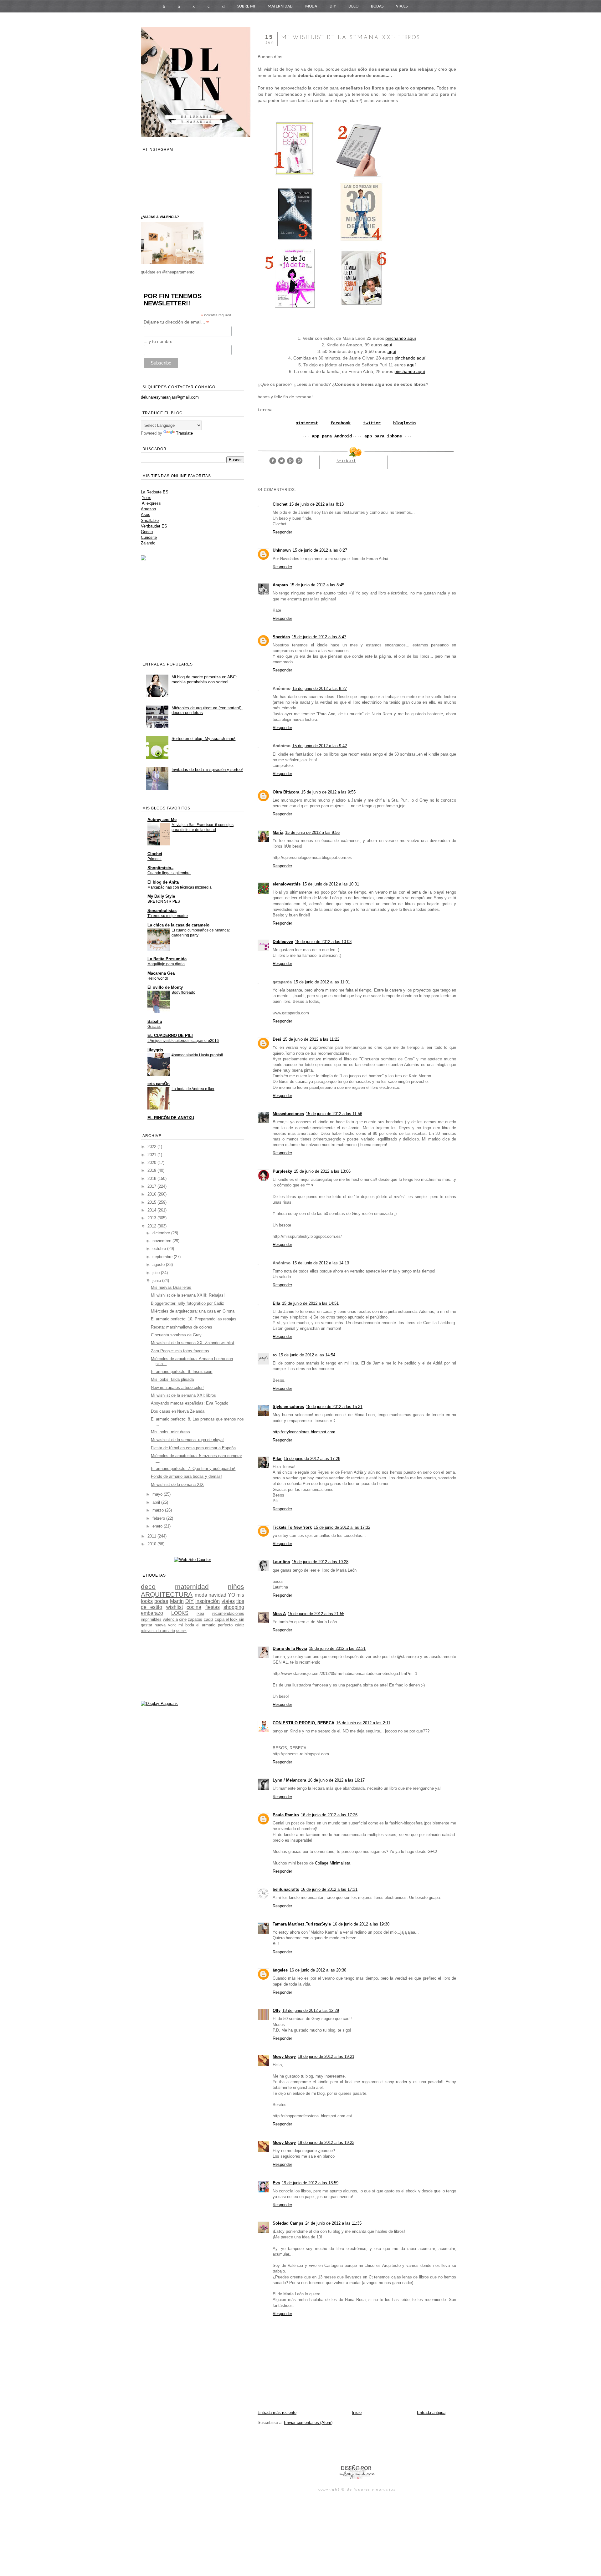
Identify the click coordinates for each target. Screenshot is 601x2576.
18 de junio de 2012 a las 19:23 (326, 2142)
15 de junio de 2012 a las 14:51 (310, 1303)
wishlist (346, 461)
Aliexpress (151, 503)
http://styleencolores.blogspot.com (304, 1432)
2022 (152, 1147)
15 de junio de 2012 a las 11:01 (322, 982)
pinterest (307, 423)
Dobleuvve (283, 942)
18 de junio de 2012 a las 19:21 (326, 2056)
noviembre (162, 1241)
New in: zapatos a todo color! (177, 1387)
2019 (152, 1170)
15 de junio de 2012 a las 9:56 (312, 832)
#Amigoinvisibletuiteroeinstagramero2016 (183, 1041)
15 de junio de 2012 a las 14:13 (321, 1263)
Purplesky (282, 1171)
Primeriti (154, 859)
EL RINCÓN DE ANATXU (171, 1118)
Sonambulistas (162, 911)
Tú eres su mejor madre (168, 916)
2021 (152, 1155)
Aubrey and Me (162, 820)
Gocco (147, 532)
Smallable (150, 520)
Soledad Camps (288, 2223)
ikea (200, 1613)
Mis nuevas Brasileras (171, 1287)
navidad (217, 1595)
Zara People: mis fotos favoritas (180, 1351)
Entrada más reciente (277, 2413)
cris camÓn (159, 1084)
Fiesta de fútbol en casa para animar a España (193, 1448)
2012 (152, 1226)
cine (183, 1619)
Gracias (154, 1027)
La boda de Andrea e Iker (193, 1089)
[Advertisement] (331, 2444)
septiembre (163, 1257)
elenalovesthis (287, 884)
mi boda (186, 1625)
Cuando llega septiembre (169, 873)
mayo (158, 1494)
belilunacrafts (286, 1889)
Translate (184, 433)
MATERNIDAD (280, 6)
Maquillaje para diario (166, 964)
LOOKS (180, 1613)
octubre (160, 1249)
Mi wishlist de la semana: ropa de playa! (187, 1440)
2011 (152, 1536)
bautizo (181, 1631)
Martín (177, 1601)
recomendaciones (228, 1613)
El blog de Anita (163, 882)
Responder (282, 532)
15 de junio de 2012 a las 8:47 (319, 637)
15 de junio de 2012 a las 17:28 (312, 1459)
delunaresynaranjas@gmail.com (170, 397)
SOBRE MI (246, 6)
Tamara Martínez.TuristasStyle (302, 1924)
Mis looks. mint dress (170, 1432)
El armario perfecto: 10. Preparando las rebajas (194, 1319)
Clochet (280, 504)
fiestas (213, 1607)
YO (231, 1595)
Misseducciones (288, 1114)
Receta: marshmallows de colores (182, 1327)
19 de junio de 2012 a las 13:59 (310, 2183)
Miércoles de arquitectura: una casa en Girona (193, 1311)
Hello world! (158, 978)
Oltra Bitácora (286, 792)
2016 (152, 1194)
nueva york (165, 1625)
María (278, 832)
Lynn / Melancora (289, 1780)
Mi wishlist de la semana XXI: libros (183, 1395)
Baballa (155, 1021)
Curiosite (149, 537)
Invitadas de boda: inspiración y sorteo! (207, 770)
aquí (388, 345)
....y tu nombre (158, 341)
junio (157, 1280)
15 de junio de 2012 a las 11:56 (334, 1114)
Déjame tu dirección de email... (176, 322)
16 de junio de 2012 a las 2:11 (363, 1723)
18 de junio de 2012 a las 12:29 (311, 2010)
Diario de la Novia (290, 1648)
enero (158, 1526)
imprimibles (151, 1619)
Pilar (277, 1459)
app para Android (332, 436)
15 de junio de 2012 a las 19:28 (320, 1562)
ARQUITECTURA (167, 1594)
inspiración (208, 1601)
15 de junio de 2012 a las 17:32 (342, 1527)
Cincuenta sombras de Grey (176, 1335)
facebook (341, 423)
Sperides (281, 637)
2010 (152, 1544)
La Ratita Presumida (167, 959)
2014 (152, 1210)
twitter (372, 423)
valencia (170, 1619)
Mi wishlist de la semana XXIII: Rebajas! (188, 1295)
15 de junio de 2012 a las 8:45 (317, 585)
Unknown (282, 550)
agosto (159, 1265)
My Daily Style (161, 896)
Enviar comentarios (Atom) (308, 2423)
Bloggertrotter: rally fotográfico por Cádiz (187, 1303)
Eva (276, 2183)
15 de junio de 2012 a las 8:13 (316, 504)
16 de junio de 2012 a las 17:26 (329, 1815)
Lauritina (281, 1562)
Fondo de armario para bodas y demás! (186, 1476)
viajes (228, 1601)
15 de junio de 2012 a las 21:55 (316, 1614)
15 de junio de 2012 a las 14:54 (307, 1355)
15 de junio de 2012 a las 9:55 (328, 792)
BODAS (377, 6)
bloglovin (404, 423)
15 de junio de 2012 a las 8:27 (320, 550)
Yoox (146, 498)
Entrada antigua (431, 2413)
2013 (152, 1218)
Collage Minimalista (333, 1863)
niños (236, 1586)
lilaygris (155, 1050)
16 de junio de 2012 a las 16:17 (336, 1780)
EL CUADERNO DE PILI (170, 1036)
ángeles (280, 1970)
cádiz (240, 1625)
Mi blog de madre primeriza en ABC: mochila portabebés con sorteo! (204, 679)
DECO (353, 6)
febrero (159, 1518)
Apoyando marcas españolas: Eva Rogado (190, 1403)
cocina (194, 1607)
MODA (311, 6)
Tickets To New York (292, 1527)
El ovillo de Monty (165, 987)
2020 (152, 1163)
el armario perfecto (214, 1625)
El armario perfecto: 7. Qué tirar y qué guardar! (193, 1469)
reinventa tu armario (158, 1631)
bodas (161, 1601)
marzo (159, 1510)
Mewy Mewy (284, 2056)
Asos (146, 515)
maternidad (192, 1586)
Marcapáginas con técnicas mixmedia (180, 887)
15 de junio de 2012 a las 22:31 (337, 1648)
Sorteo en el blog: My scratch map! (203, 739)
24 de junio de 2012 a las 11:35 (333, 2223)
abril (157, 1502)
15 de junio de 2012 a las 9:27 (320, 689)
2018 (152, 1178)
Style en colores (288, 1407)
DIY (333, 6)
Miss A (279, 1614)
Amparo (280, 585)
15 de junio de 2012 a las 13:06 (322, 1171)
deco (148, 1586)
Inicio (357, 2413)
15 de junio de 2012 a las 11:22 (311, 1039)
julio (157, 1273)
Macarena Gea (161, 973)
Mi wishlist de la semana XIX (177, 1484)
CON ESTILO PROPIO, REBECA (303, 1723)
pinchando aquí (401, 338)
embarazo (152, 1613)
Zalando (148, 543)
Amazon (148, 509)
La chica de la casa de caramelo (178, 925)
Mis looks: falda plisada (172, 1379)
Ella (276, 1303)
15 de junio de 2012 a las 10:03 (323, 942)
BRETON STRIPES (164, 901)
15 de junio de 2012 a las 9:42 (320, 746)
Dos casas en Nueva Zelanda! (178, 1411)
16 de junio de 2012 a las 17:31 (329, 1889)
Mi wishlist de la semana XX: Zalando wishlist (193, 1343)
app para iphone (383, 436)
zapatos (195, 1619)
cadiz (209, 1619)
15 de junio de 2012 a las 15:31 (334, 1407)
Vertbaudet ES (154, 526)
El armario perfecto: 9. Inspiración (182, 1372)
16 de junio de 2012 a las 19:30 (361, 1924)
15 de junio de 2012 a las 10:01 (331, 884)
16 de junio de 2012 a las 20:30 (318, 1970)
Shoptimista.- (160, 868)
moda (201, 1595)
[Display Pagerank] (159, 1704)
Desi (277, 1039)
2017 (152, 1186)
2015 (152, 1202)
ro (275, 1355)
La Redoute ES (155, 492)
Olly (277, 2010)
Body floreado (183, 992)
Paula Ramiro (286, 1815)
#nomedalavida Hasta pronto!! (197, 1055)
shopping (234, 1607)
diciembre (162, 1233)
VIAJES (402, 6)
